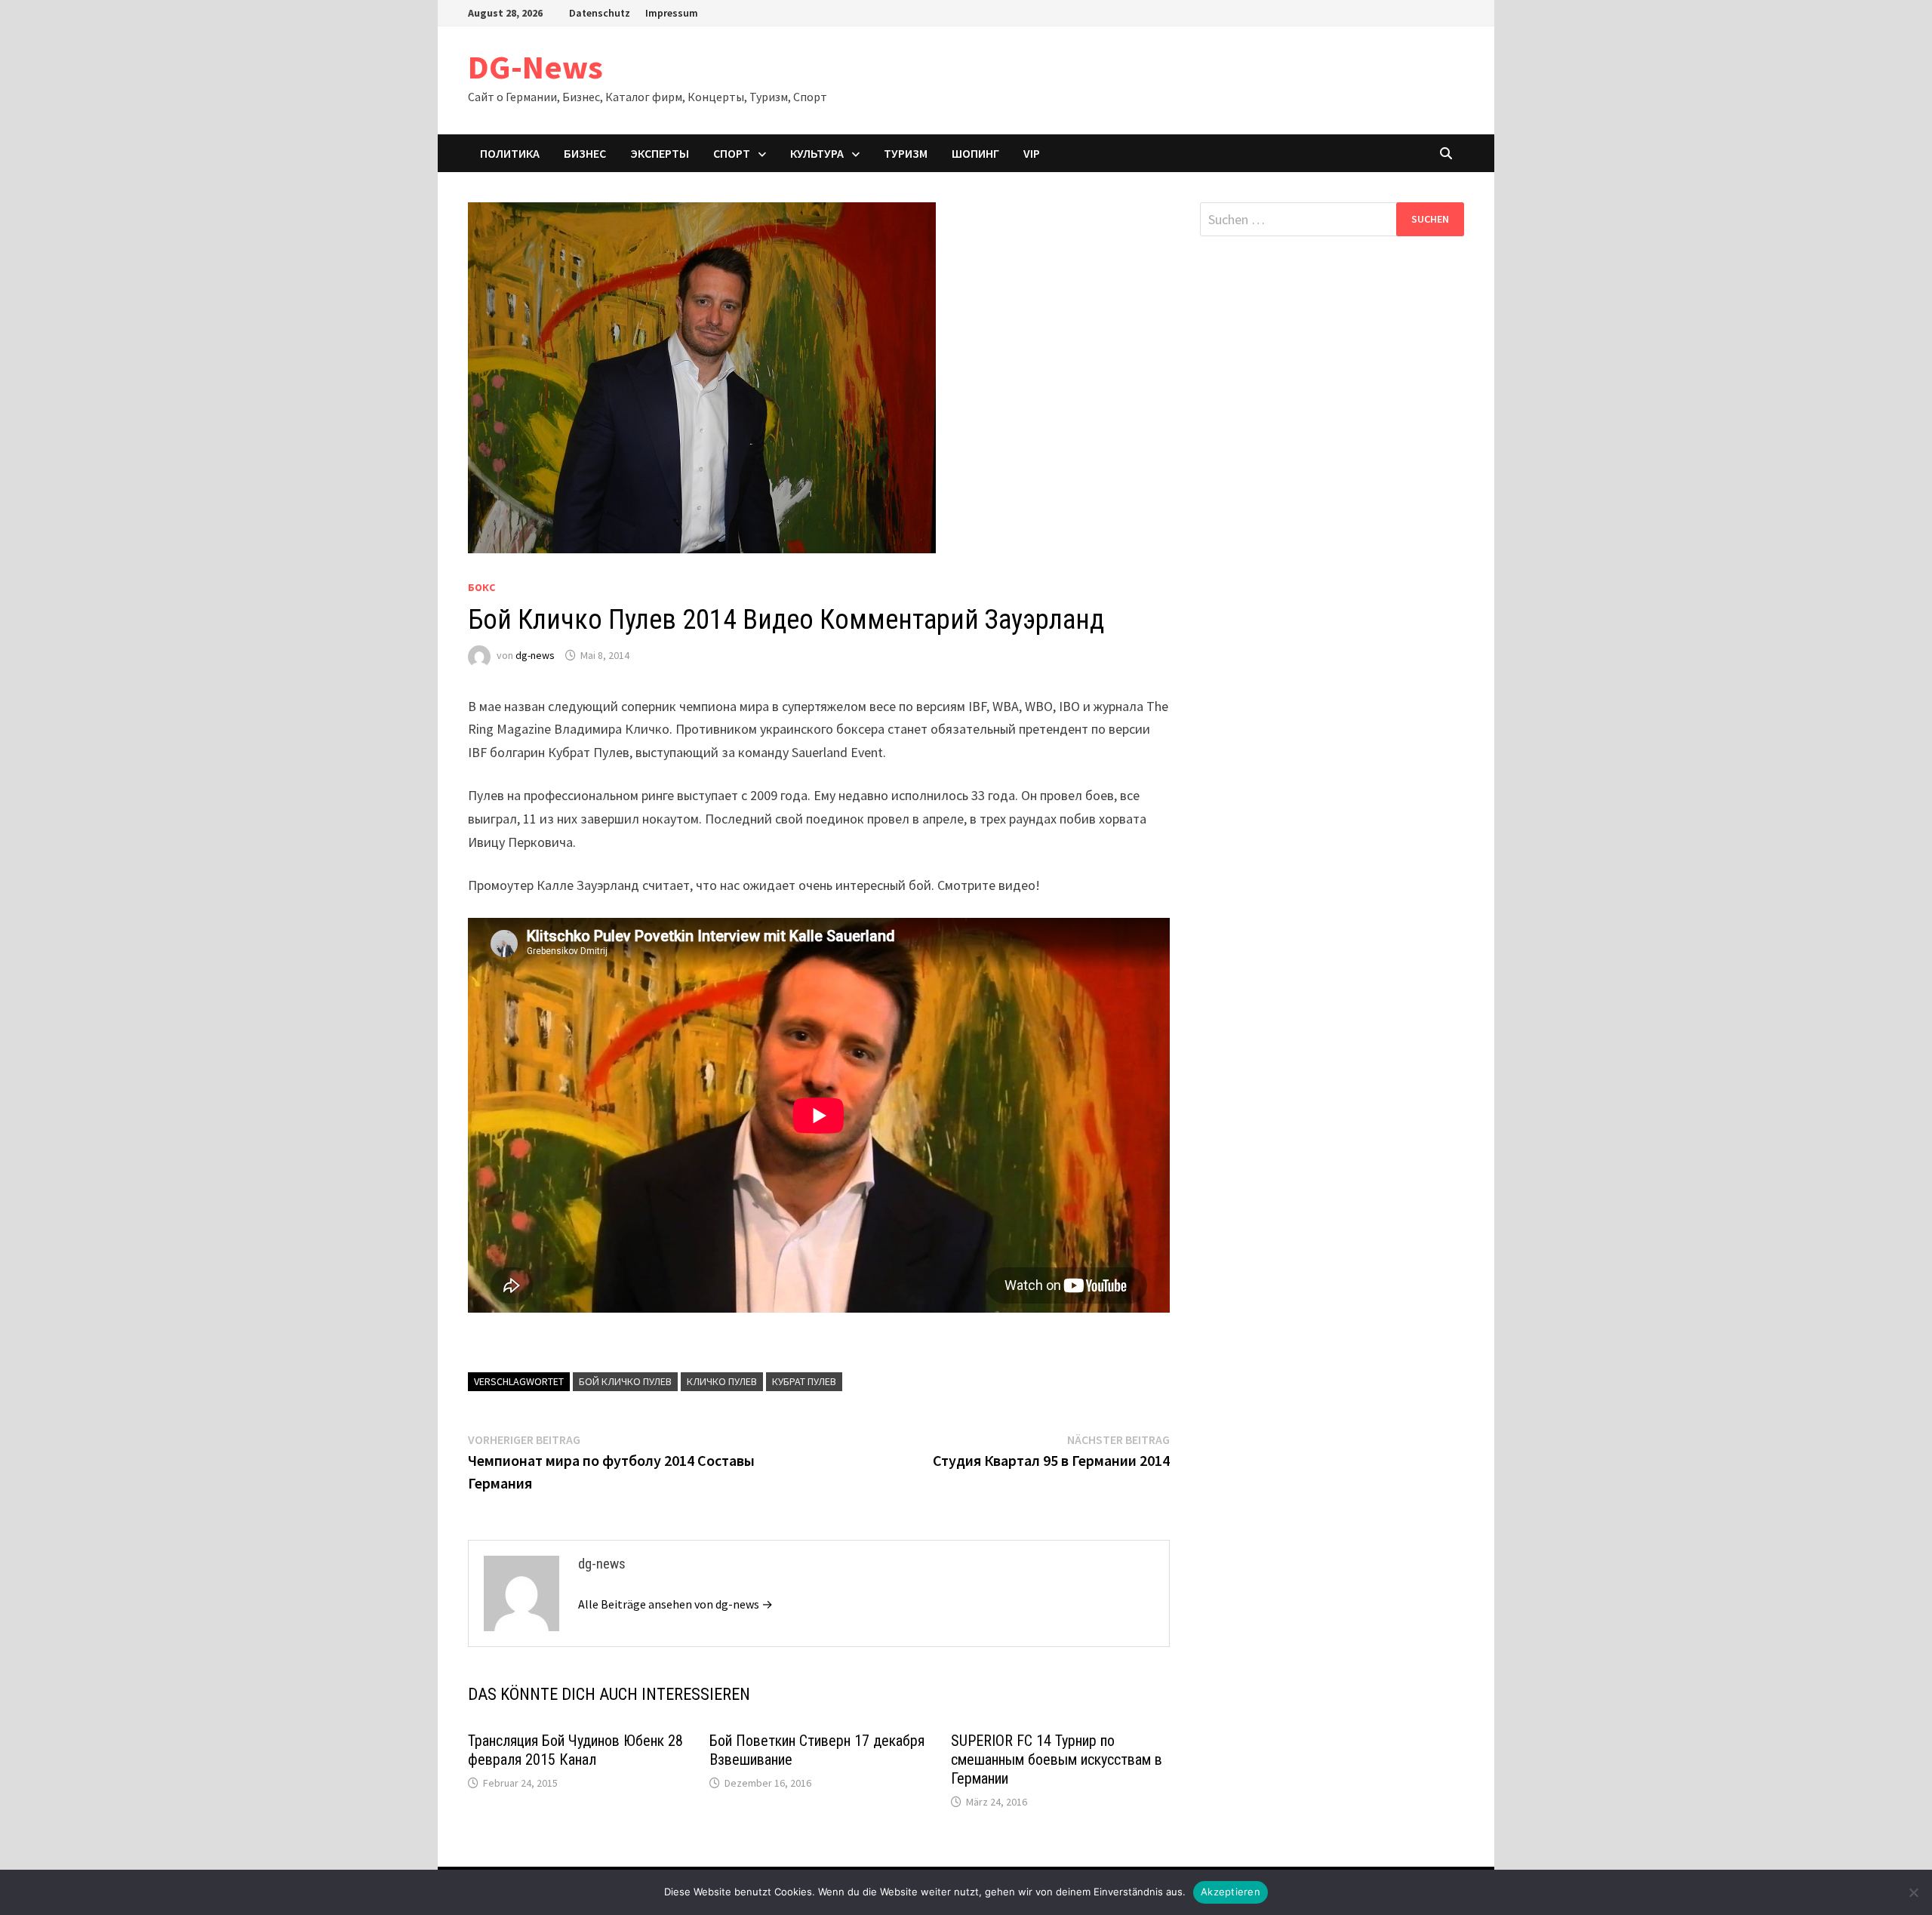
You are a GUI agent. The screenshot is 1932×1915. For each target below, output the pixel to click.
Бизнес (585, 153)
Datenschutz (600, 13)
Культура (817, 153)
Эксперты (660, 153)
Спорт (732, 153)
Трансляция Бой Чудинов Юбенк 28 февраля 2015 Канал (575, 1750)
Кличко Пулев (722, 1381)
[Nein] (1913, 1892)
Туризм (906, 153)
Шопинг (975, 153)
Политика (510, 153)
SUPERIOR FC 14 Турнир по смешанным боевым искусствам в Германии (1057, 1760)
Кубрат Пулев (804, 1381)
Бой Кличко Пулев (625, 1381)
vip (1032, 153)
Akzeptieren (1231, 1892)
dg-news (535, 655)
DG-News (535, 67)
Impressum (672, 13)
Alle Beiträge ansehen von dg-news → (675, 1604)
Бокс (481, 587)
